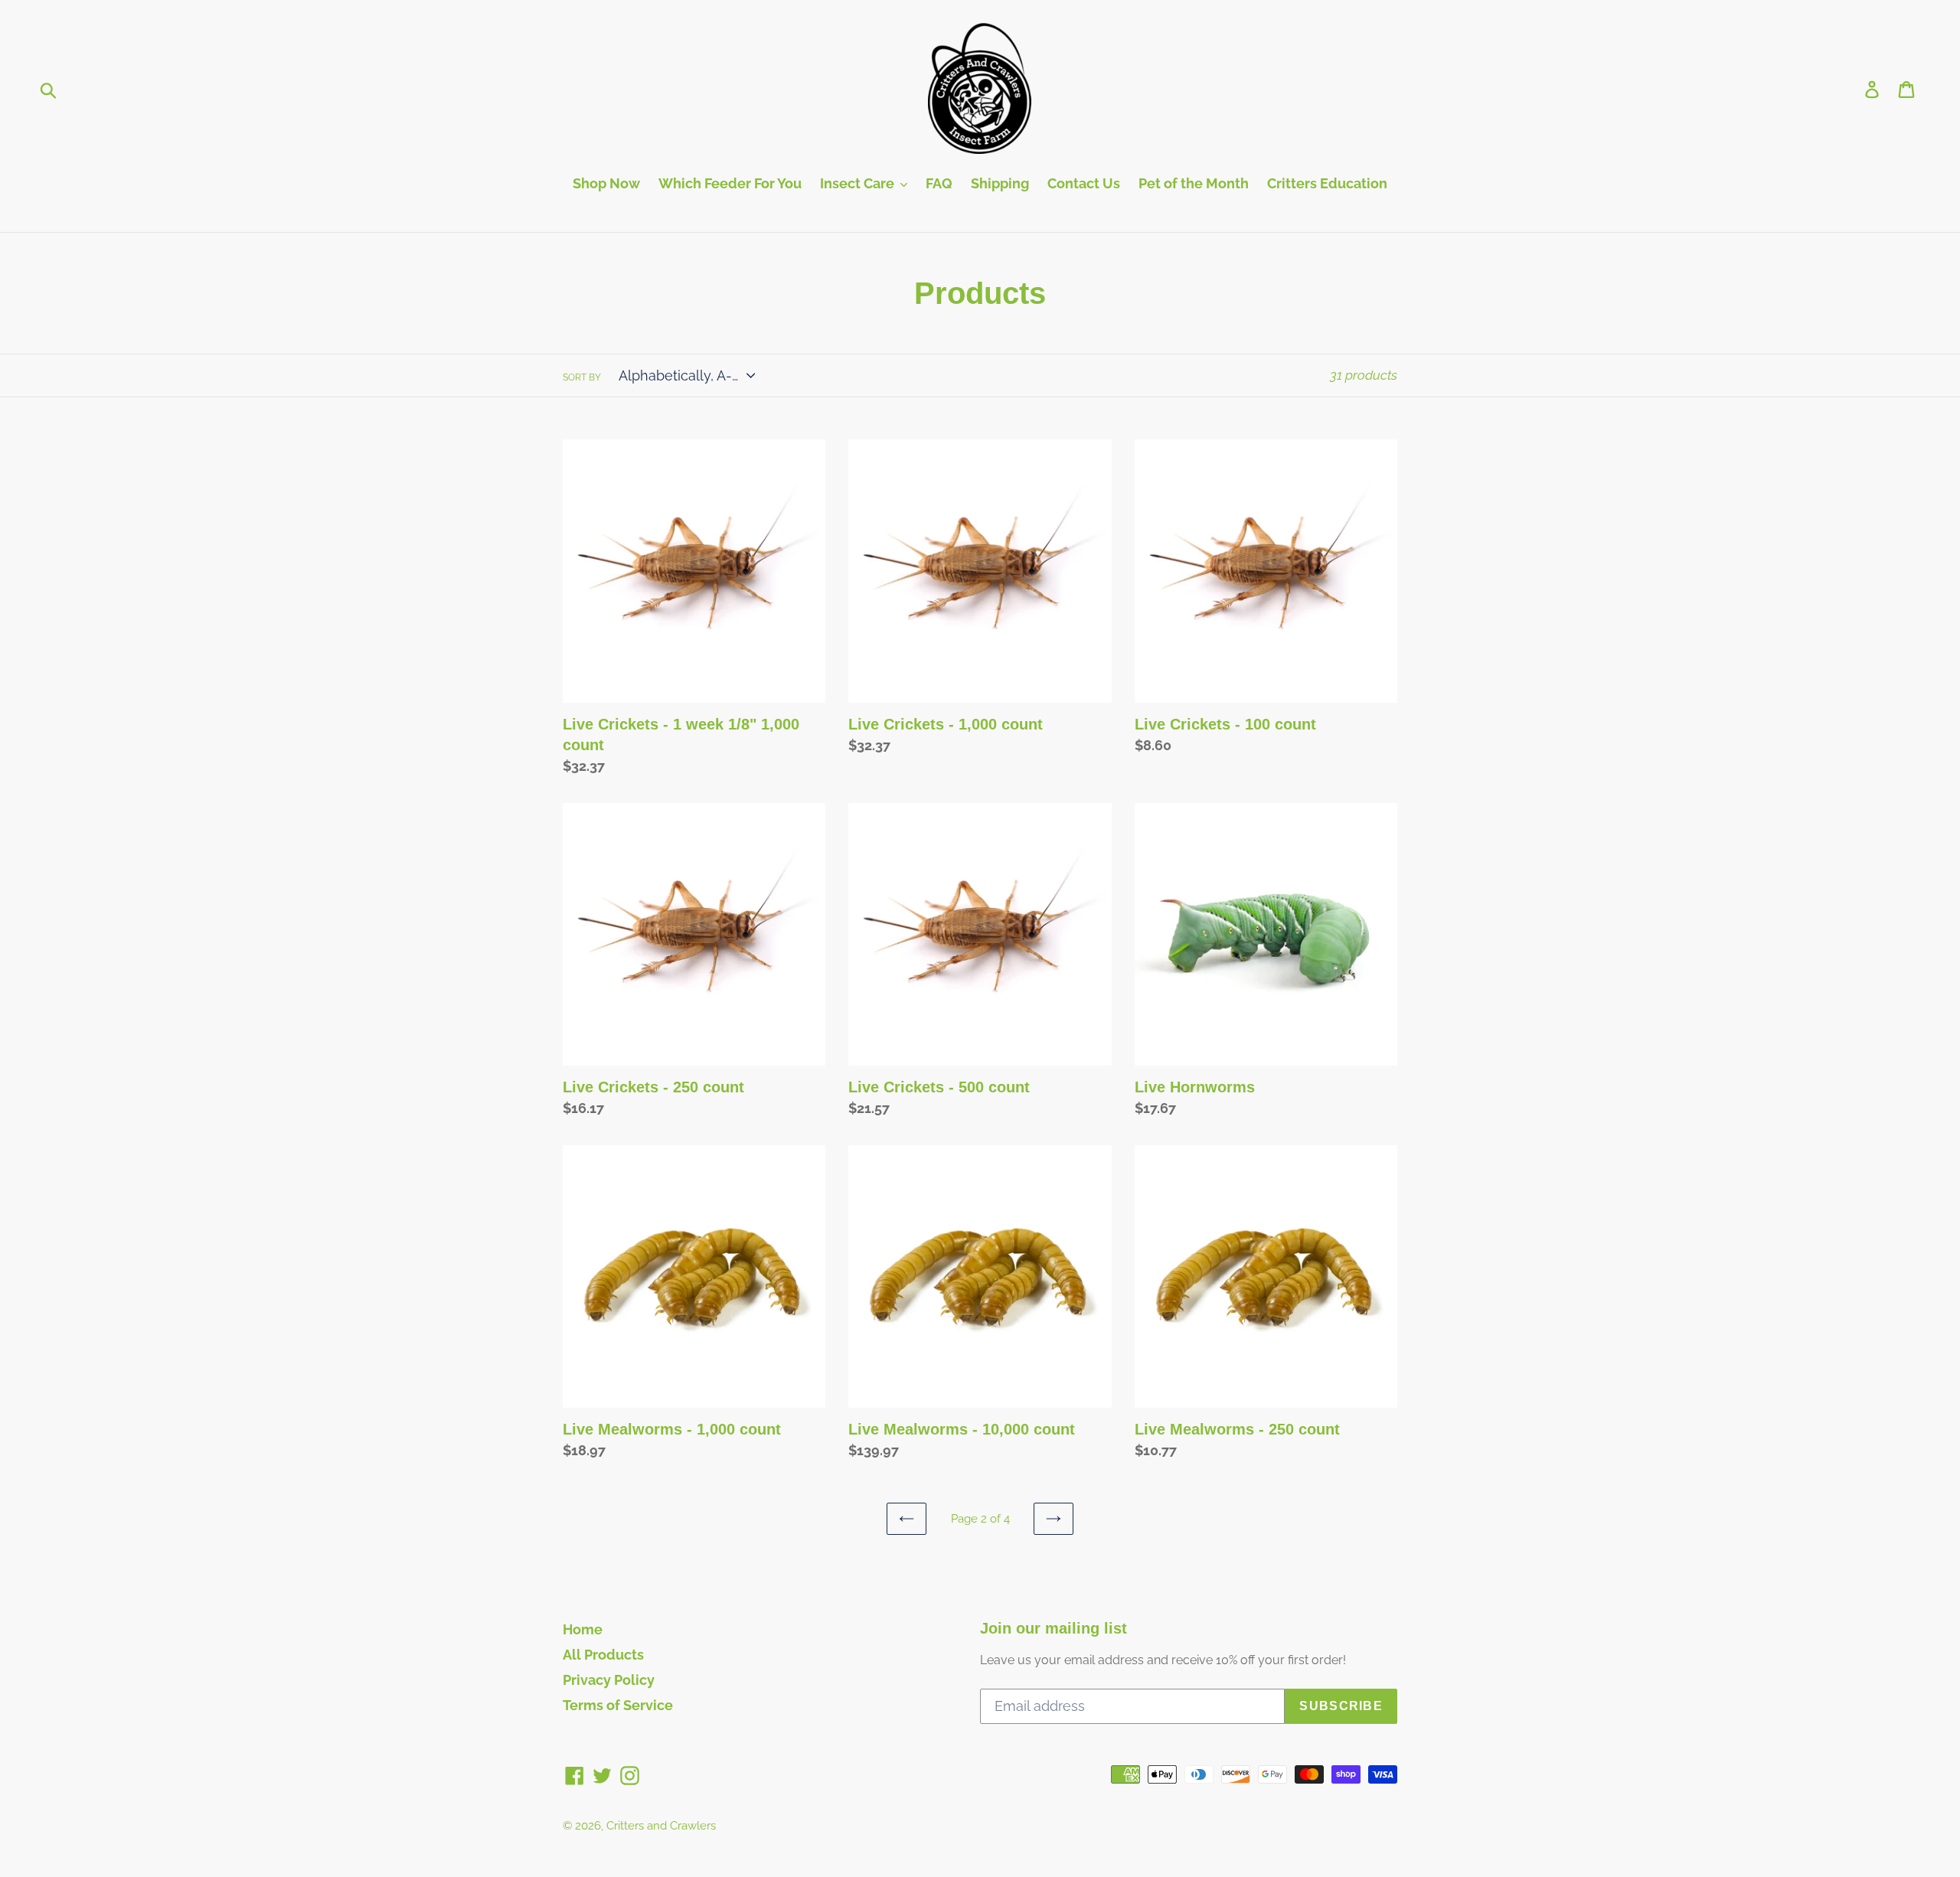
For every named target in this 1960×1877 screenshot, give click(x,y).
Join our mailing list (1053, 1628)
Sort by (582, 377)
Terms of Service (618, 1705)
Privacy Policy (609, 1680)
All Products (603, 1655)
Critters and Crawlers (661, 1826)
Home (583, 1629)
